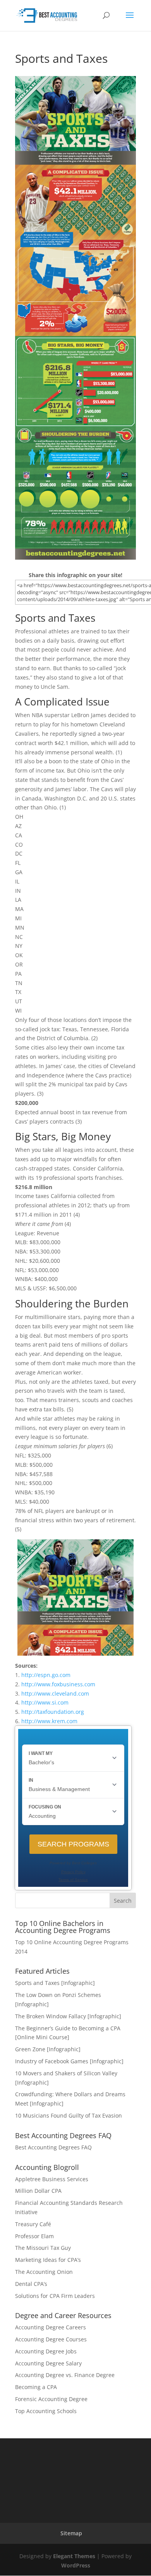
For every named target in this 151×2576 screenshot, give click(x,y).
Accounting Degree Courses (51, 2339)
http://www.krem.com (49, 1721)
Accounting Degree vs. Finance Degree (65, 2375)
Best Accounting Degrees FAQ (53, 2147)
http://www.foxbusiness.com (58, 1684)
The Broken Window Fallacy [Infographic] (68, 2016)
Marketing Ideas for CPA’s (48, 2260)
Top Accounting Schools (46, 2411)
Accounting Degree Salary (48, 2363)
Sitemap (71, 2533)
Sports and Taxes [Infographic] (55, 1983)
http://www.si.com (45, 1702)
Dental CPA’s (31, 2284)
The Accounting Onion (44, 2272)
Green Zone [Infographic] (48, 2049)
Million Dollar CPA (38, 2191)
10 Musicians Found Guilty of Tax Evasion (69, 2115)
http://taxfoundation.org (53, 1712)
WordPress (76, 2565)
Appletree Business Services (52, 2179)
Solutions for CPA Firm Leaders (55, 2296)
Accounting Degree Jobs (46, 2351)
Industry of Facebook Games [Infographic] (69, 2061)
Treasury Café (33, 2224)
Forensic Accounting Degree (51, 2399)
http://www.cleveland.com (55, 1693)
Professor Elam (34, 2236)
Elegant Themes (74, 2556)
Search (123, 1901)
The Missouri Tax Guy (43, 2248)
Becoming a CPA (36, 2387)
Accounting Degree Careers (51, 2327)
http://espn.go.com (46, 1675)
